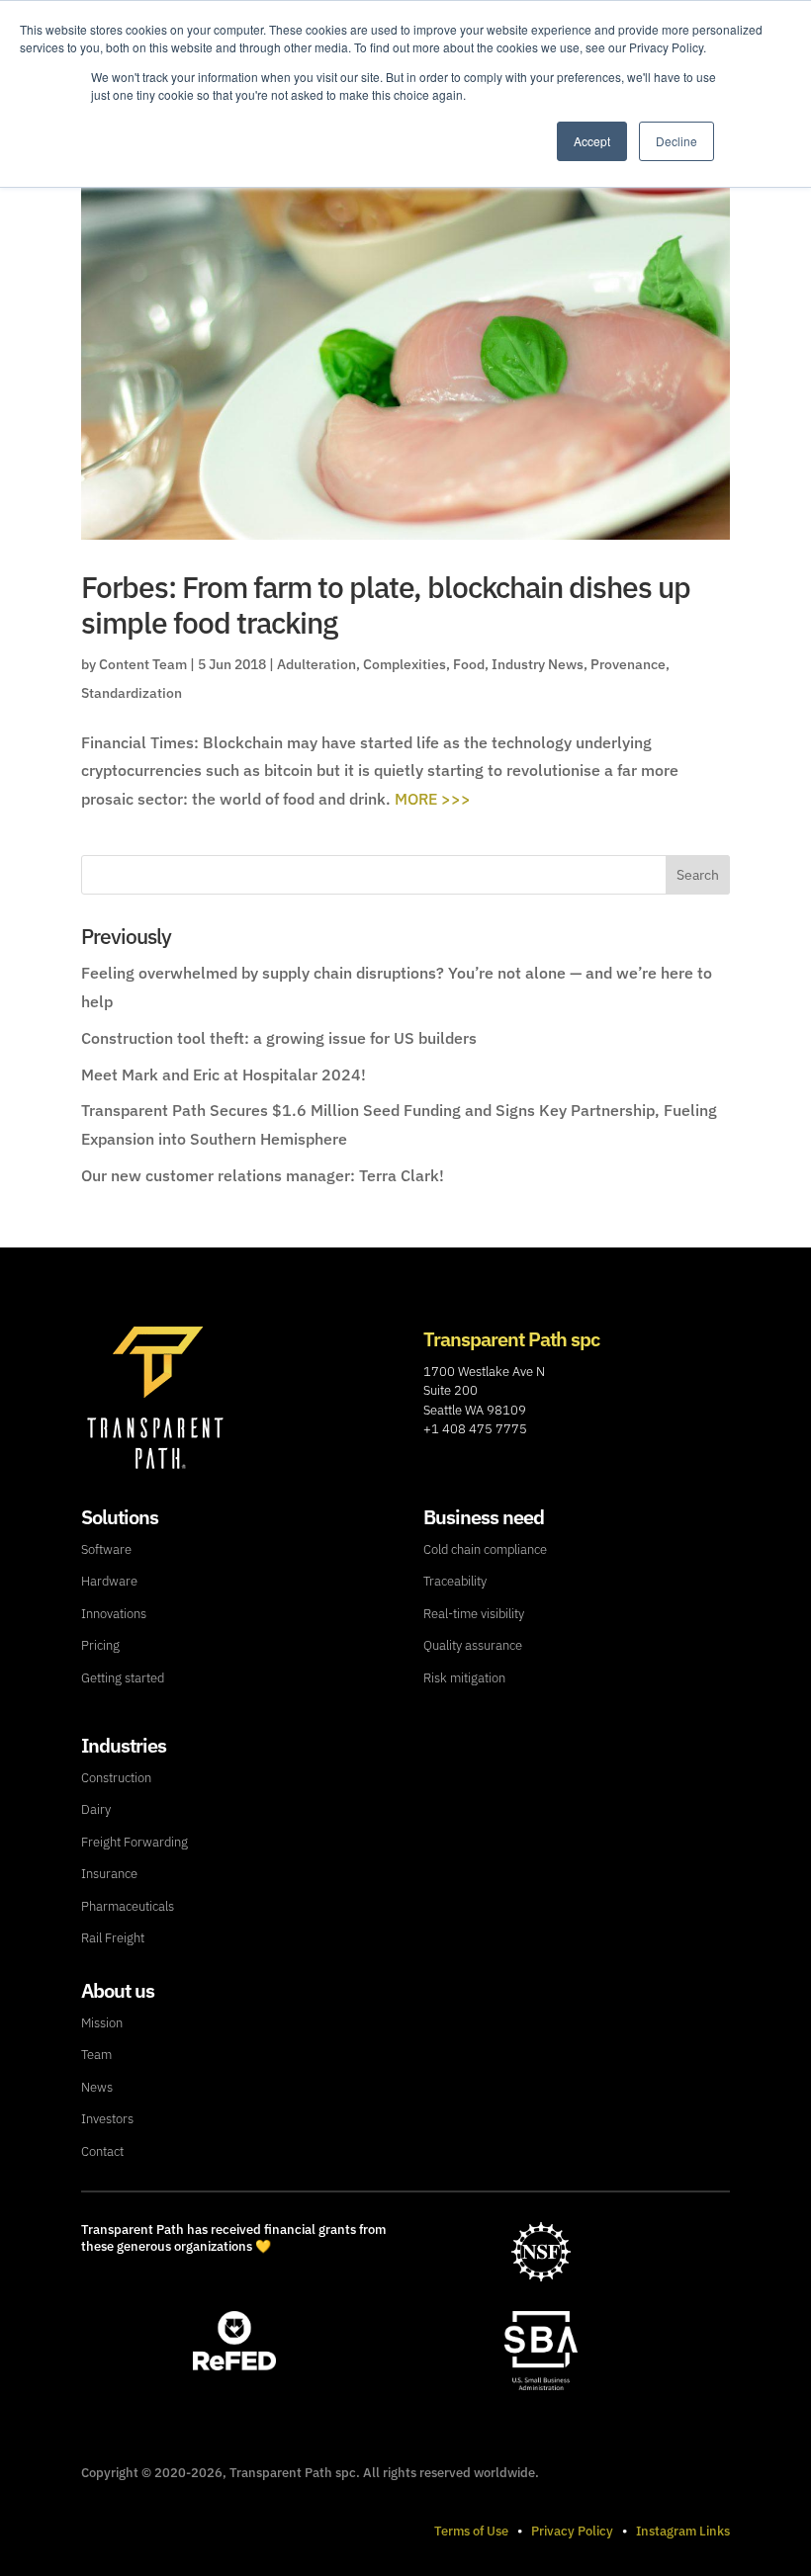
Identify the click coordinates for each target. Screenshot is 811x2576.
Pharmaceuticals (128, 1906)
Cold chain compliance (485, 1549)
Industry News (538, 664)
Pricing (100, 1645)
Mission (102, 2023)
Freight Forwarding (135, 1842)
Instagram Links (683, 2531)
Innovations (114, 1614)
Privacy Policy (572, 2531)
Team (96, 2055)
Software (106, 1549)
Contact (102, 2151)
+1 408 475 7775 (475, 1429)
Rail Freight (113, 1938)
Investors (107, 2119)
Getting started (123, 1678)
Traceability (455, 1581)
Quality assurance (473, 1645)
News (97, 2087)
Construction (116, 1778)
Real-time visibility (474, 1614)
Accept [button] (592, 141)
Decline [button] (676, 141)
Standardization (132, 693)
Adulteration (316, 664)
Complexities (405, 664)
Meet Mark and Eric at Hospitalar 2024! (224, 1074)
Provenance (628, 664)
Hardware (109, 1581)
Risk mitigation (464, 1678)
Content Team (143, 664)
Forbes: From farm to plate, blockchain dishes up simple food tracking (386, 604)
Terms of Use (471, 2531)
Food (469, 664)
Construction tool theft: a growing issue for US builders (279, 1038)
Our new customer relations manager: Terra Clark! (263, 1175)
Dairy (96, 1809)
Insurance (109, 1874)
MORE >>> (433, 799)
